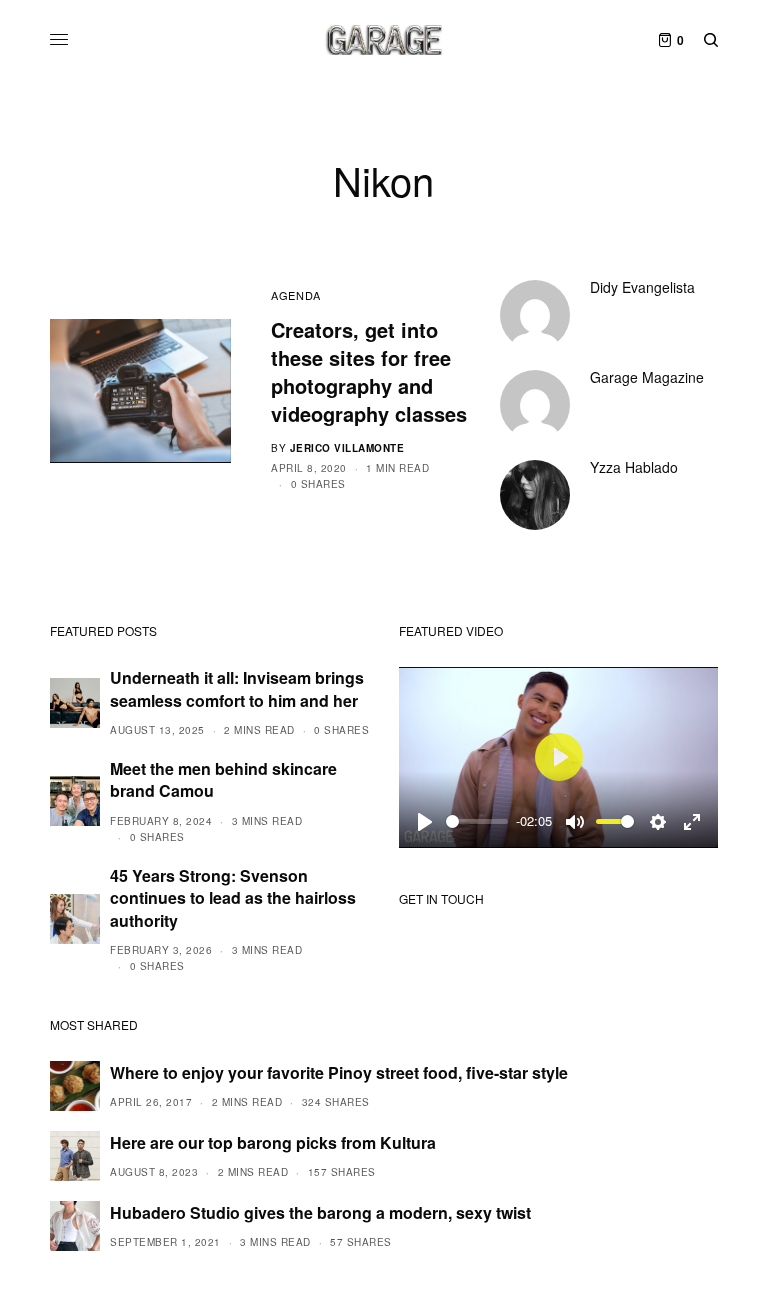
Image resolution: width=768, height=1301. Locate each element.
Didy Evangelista (642, 287)
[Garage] (384, 40)
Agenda (295, 295)
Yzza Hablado (634, 467)
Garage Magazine (647, 377)
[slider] (477, 821)
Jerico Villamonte (347, 448)
